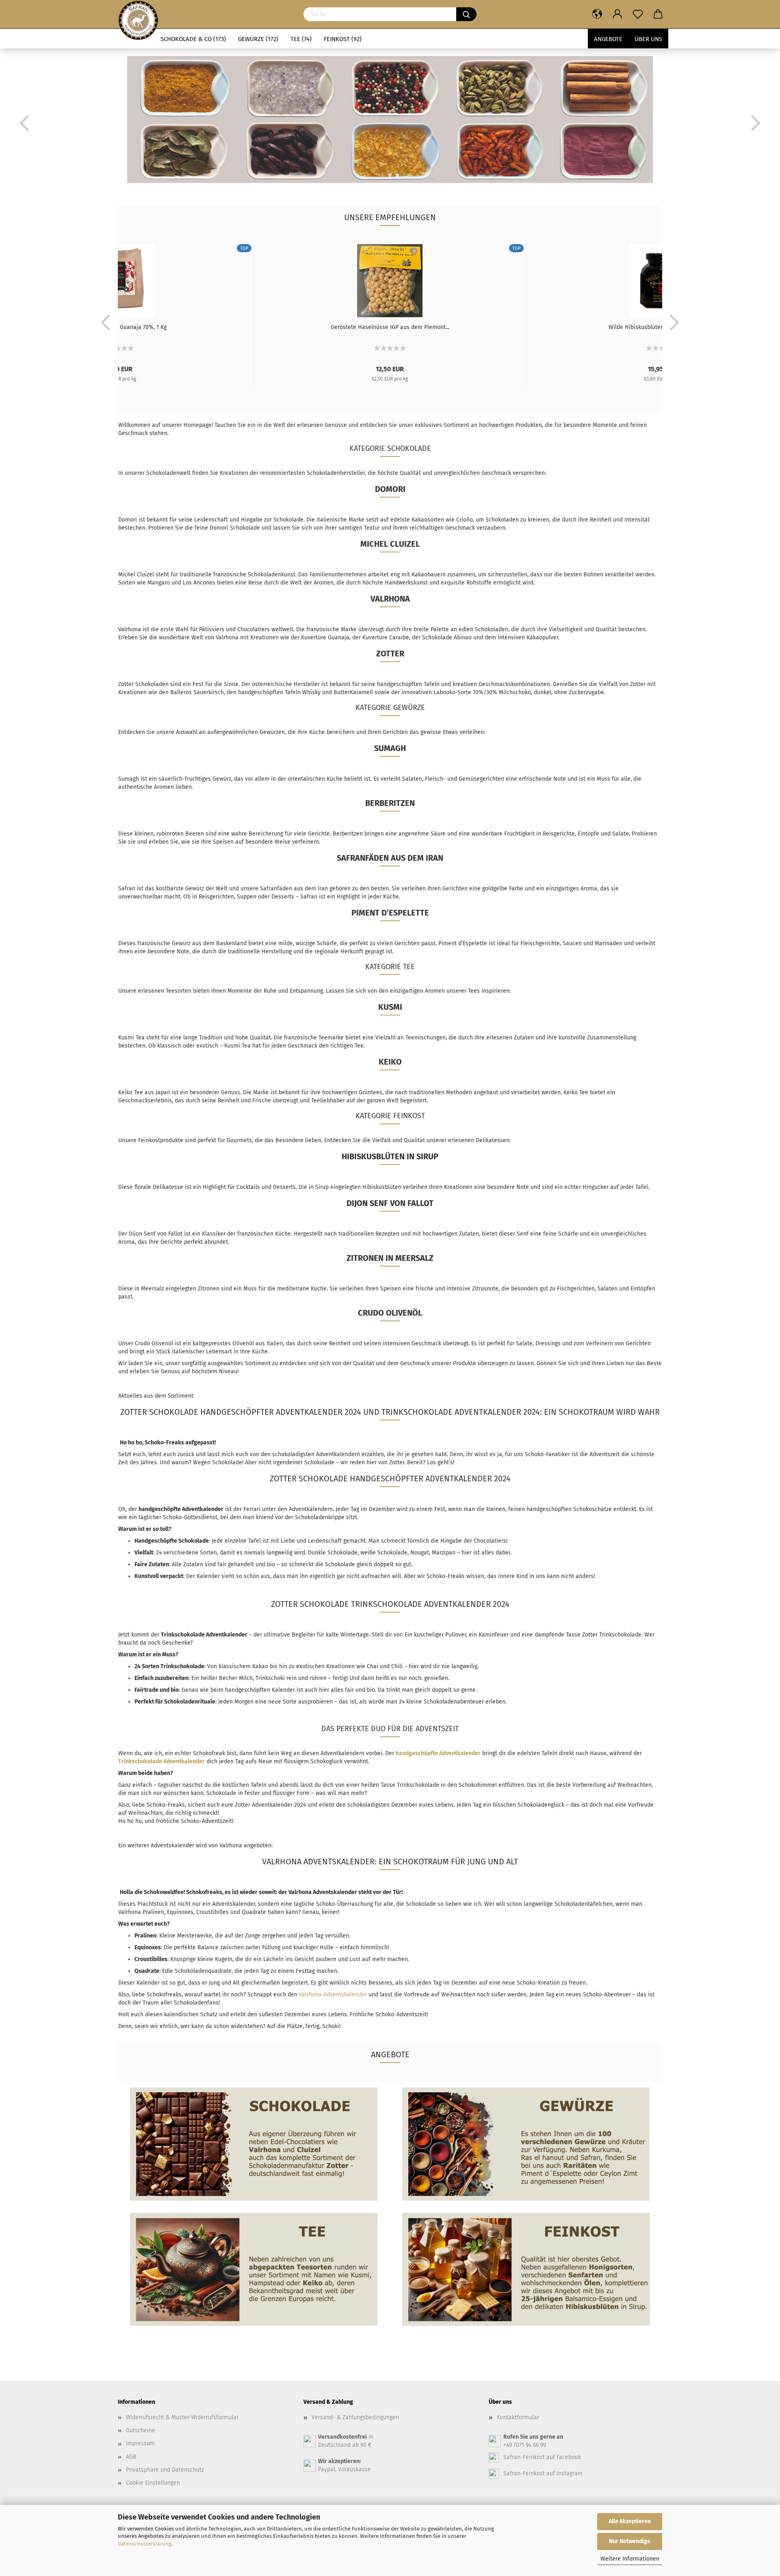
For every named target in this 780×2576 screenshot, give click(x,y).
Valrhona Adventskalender (333, 1995)
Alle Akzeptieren (630, 2521)
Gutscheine (141, 2430)
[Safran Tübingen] (138, 14)
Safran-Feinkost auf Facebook (542, 2457)
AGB (131, 2457)
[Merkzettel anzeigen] (638, 14)
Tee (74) (301, 39)
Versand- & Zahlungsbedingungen (355, 2417)
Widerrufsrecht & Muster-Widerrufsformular (182, 2417)
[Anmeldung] (617, 14)
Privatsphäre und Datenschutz (165, 2470)
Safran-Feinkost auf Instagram (543, 2473)
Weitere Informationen (630, 2559)
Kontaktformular (518, 2417)
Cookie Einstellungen (153, 2483)
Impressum (140, 2443)
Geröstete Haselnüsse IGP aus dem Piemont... (390, 327)
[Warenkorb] (658, 14)
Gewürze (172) (258, 39)
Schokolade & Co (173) (193, 39)
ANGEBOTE (608, 39)
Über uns (648, 39)
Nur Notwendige (630, 2541)
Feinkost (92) (343, 39)
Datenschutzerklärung (145, 2544)
